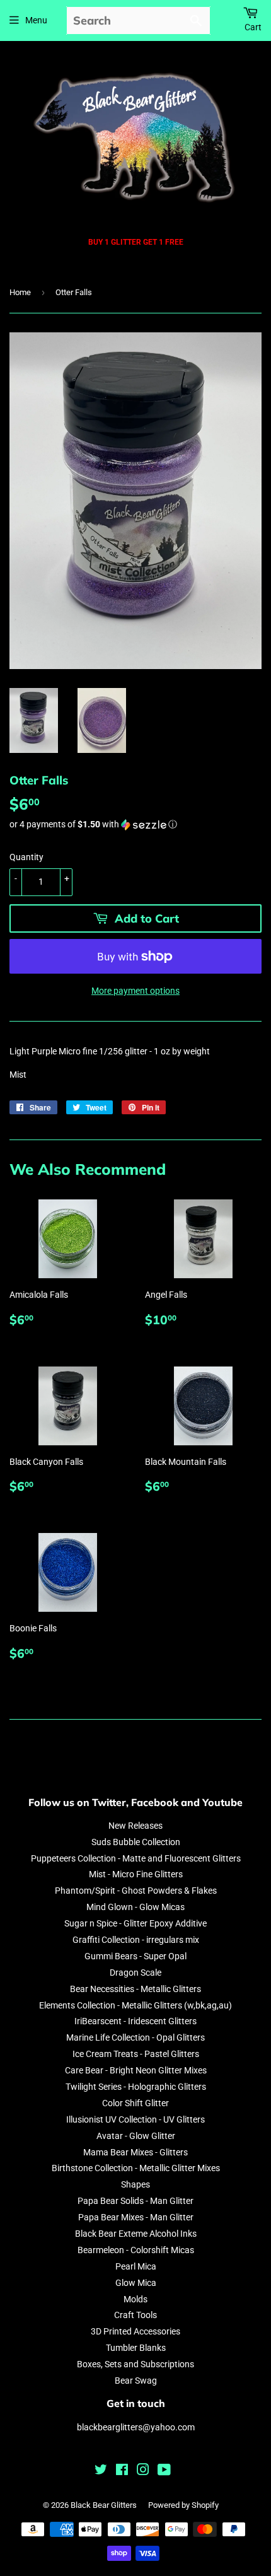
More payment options (135, 991)
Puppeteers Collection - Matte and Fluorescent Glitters (136, 1858)
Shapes (135, 2184)
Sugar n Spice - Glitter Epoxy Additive (135, 1923)
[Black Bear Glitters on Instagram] (143, 2471)
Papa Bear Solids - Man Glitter (135, 2201)
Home (20, 292)
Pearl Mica (136, 2266)
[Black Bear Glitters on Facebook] (122, 2471)
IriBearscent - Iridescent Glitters (135, 2021)
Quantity (26, 857)
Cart (253, 27)
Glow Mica (136, 2283)
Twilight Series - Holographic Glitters (136, 2087)
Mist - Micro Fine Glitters (136, 1874)
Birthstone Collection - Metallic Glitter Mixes (136, 2168)
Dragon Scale (135, 1973)
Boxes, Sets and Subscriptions (135, 2364)
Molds (135, 2299)
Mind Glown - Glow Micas (135, 1907)
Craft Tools (135, 2315)
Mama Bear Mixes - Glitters (135, 2152)
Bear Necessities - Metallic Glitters (135, 1989)
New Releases (135, 1826)
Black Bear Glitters (104, 2505)
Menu (36, 20)
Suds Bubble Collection (136, 1842)
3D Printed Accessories (135, 2331)
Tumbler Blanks (136, 2348)
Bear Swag (136, 2381)
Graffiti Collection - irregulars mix (136, 1940)
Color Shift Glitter (135, 2103)
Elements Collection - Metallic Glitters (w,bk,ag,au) (135, 2005)
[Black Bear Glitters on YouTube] (164, 2471)
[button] (135, 825)
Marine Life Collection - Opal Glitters (135, 2037)
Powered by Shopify (183, 2505)
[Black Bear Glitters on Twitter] (101, 2471)
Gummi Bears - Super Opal (135, 1956)
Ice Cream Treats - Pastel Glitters (136, 2054)
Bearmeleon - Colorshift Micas (136, 2250)
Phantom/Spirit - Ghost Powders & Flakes (136, 1891)
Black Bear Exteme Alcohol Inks (136, 2234)
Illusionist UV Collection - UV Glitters (135, 2119)
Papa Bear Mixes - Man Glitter (136, 2217)
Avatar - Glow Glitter (136, 2136)
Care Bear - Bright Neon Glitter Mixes (136, 2070)
